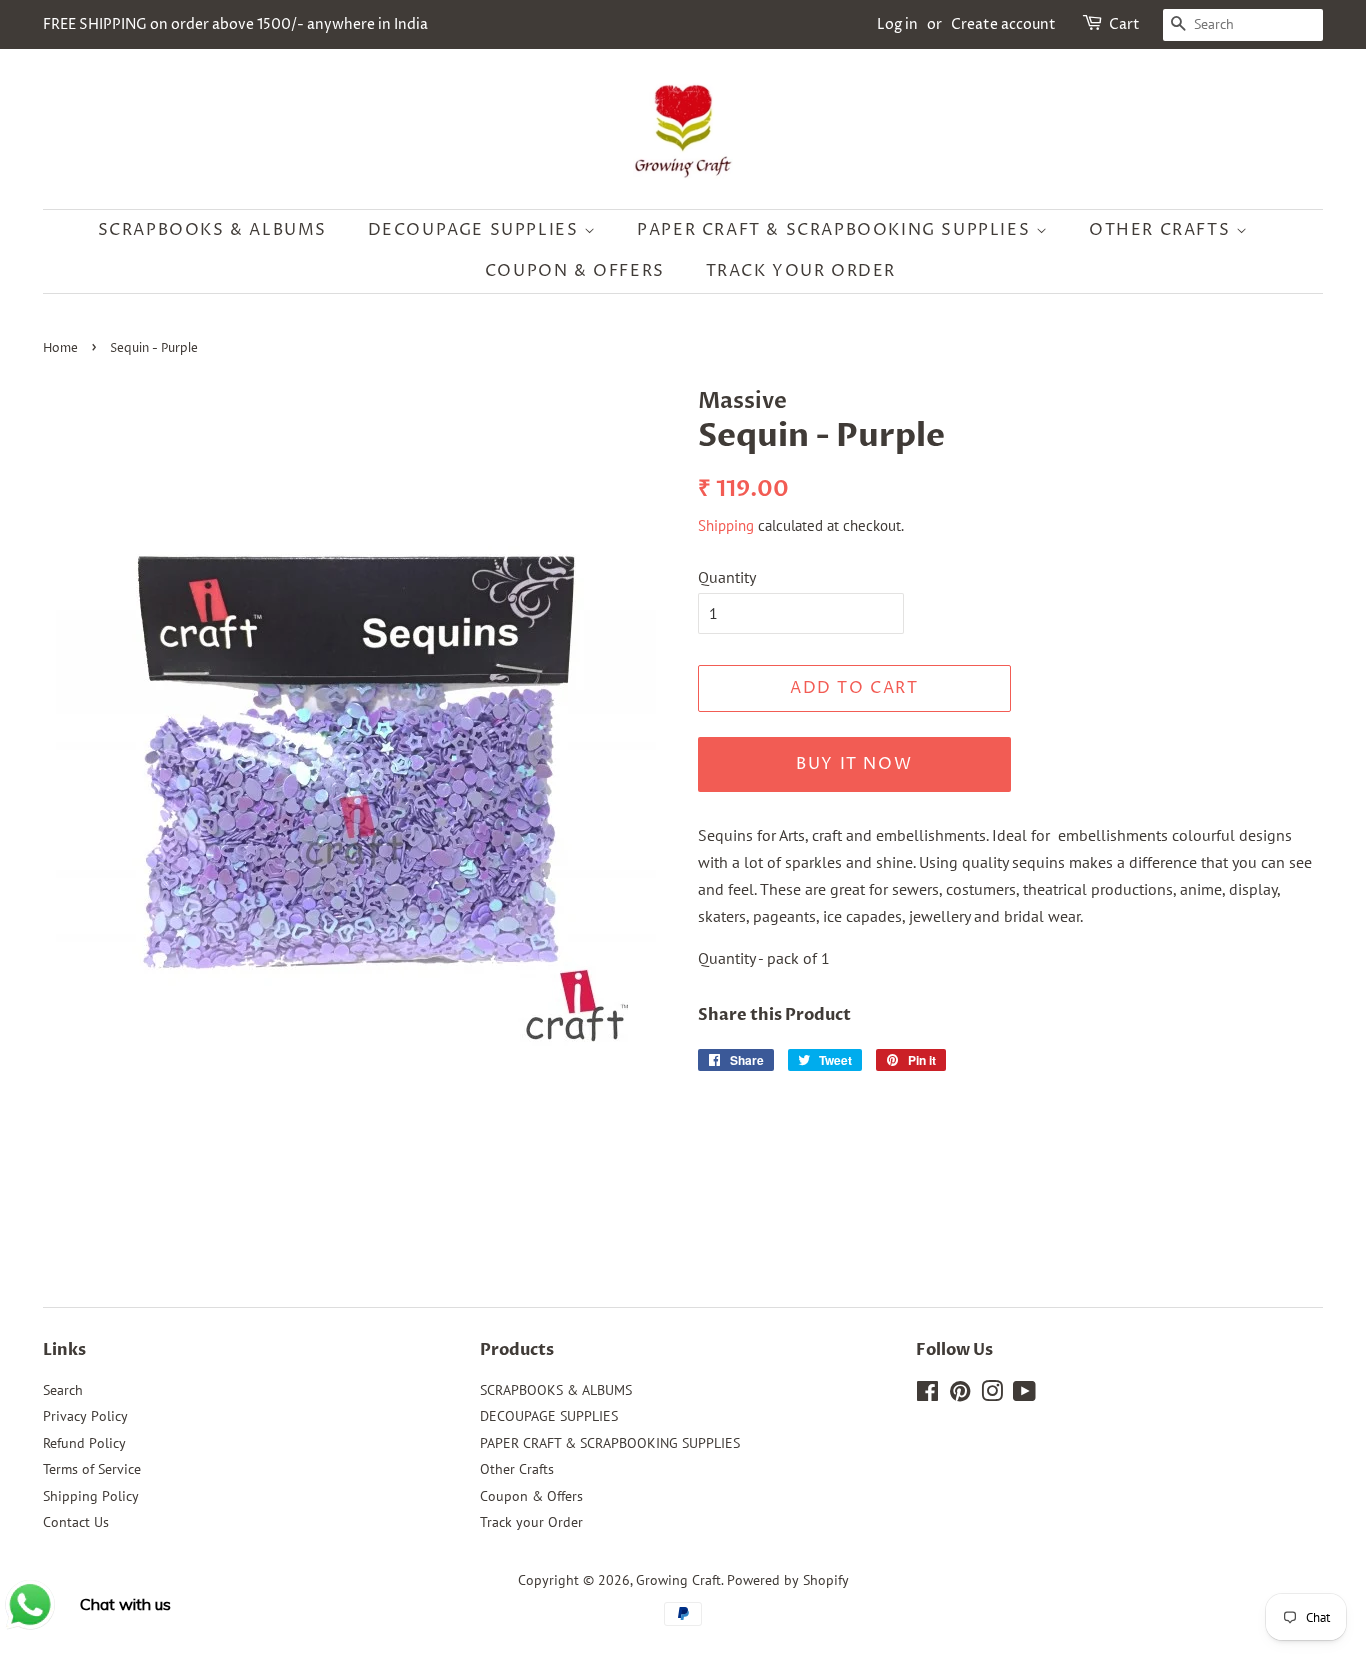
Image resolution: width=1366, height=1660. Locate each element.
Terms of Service (92, 1469)
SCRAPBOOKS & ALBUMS (212, 230)
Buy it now (854, 764)
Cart (1124, 24)
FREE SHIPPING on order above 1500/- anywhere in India (235, 24)
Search (63, 1390)
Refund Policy (84, 1443)
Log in (897, 24)
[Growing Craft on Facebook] (927, 1395)
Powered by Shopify (788, 1580)
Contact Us (76, 1522)
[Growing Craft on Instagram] (992, 1395)
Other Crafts (1162, 230)
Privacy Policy (85, 1416)
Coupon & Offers (575, 271)
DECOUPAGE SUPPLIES (476, 230)
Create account (1003, 24)
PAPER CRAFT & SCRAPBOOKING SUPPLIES (836, 230)
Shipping (726, 525)
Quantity (727, 577)
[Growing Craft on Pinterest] (960, 1395)
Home (60, 348)
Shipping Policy (91, 1496)
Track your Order (801, 271)
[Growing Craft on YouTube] (1024, 1395)
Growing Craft (678, 1580)
